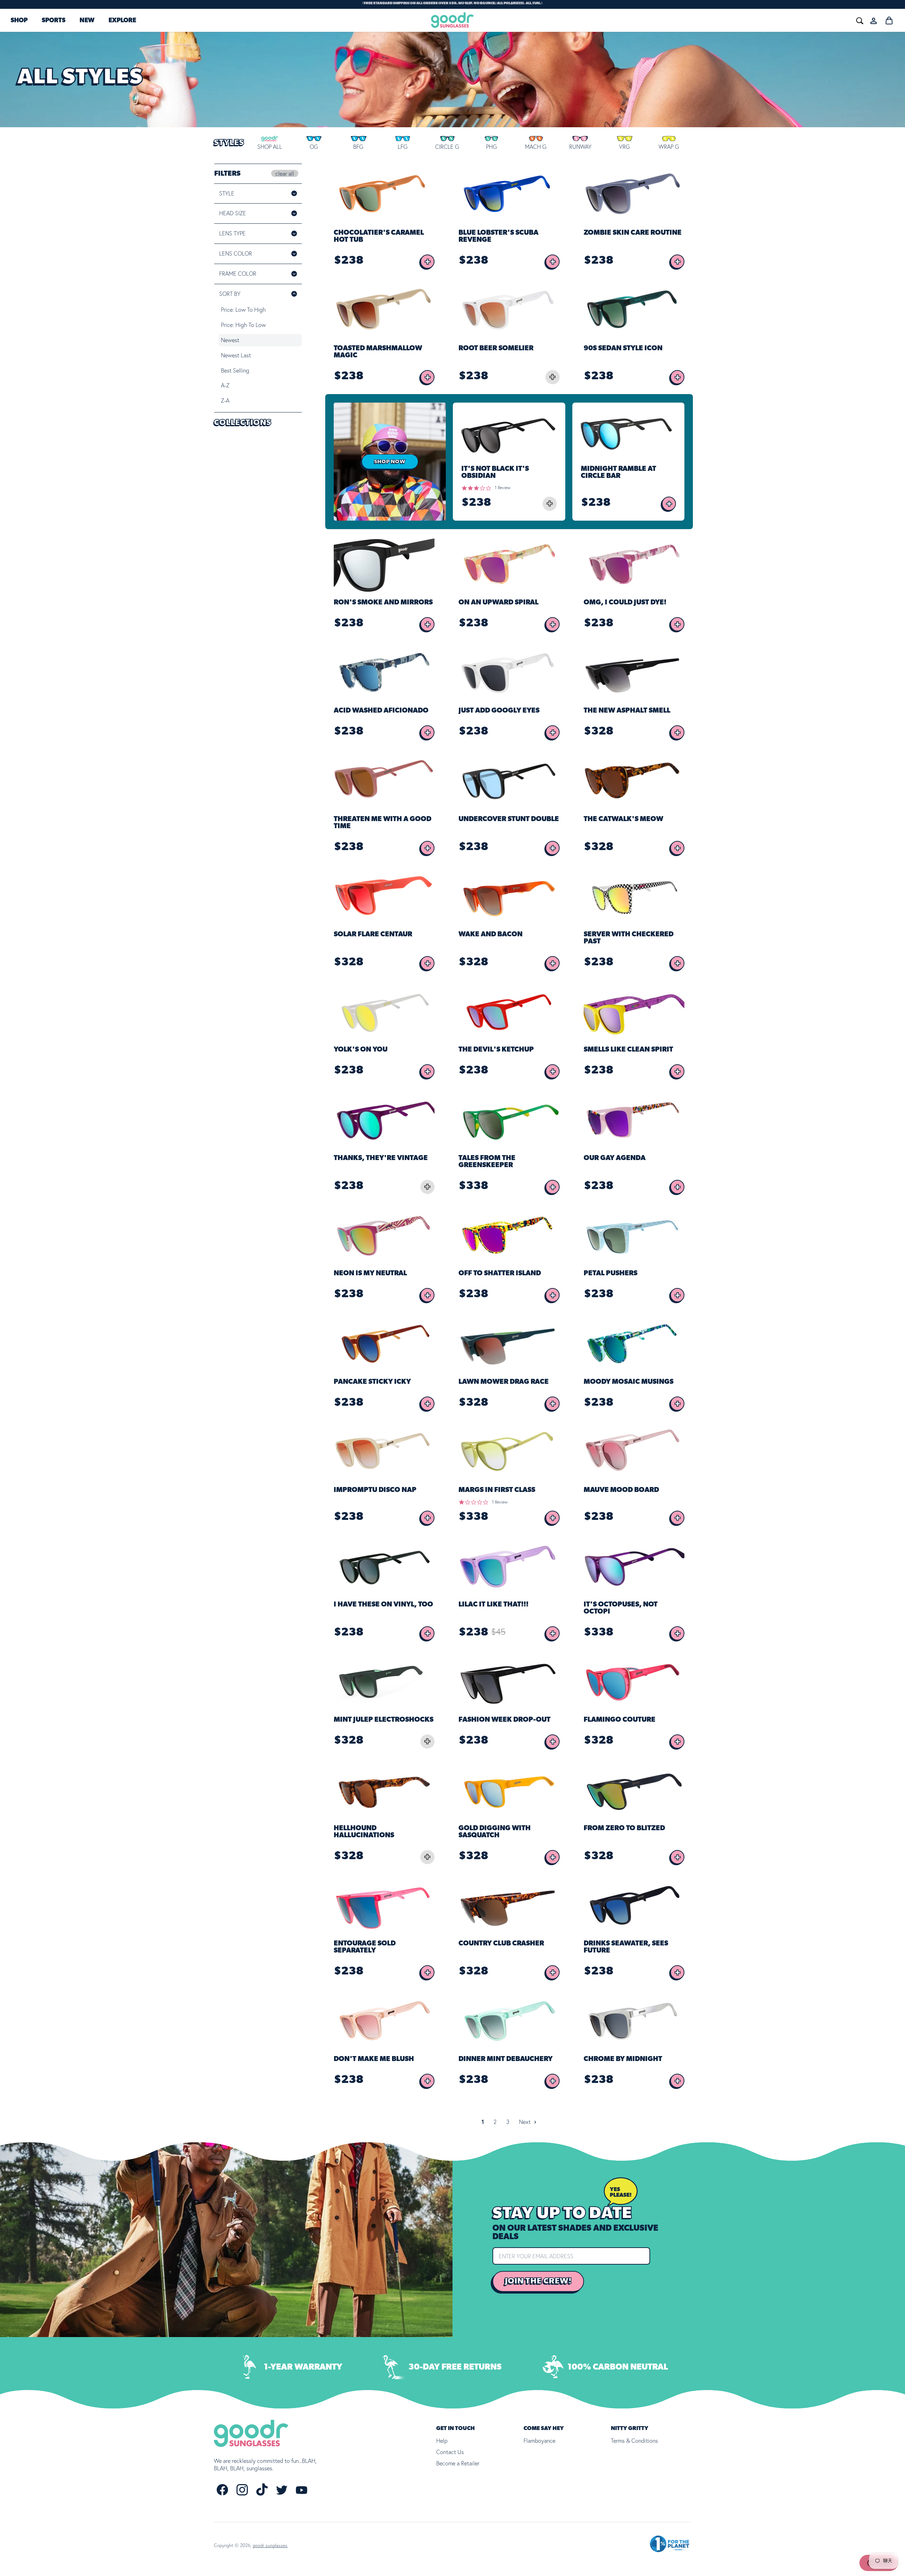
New (87, 21)
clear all (285, 173)
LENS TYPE (232, 233)
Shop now (390, 462)
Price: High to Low (243, 325)
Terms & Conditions (634, 2441)
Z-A (225, 400)
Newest (230, 340)
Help (442, 2441)
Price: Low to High (243, 310)
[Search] (754, 20)
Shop (19, 21)
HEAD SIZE (233, 213)
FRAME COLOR (247, 274)
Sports (54, 21)
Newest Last (236, 355)
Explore (122, 21)
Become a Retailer (458, 2463)
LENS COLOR (245, 253)
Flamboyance (539, 2441)
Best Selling (235, 370)
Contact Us (450, 2452)
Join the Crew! (538, 2281)
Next (526, 2122)
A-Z (225, 385)
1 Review (503, 488)
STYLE (227, 193)
